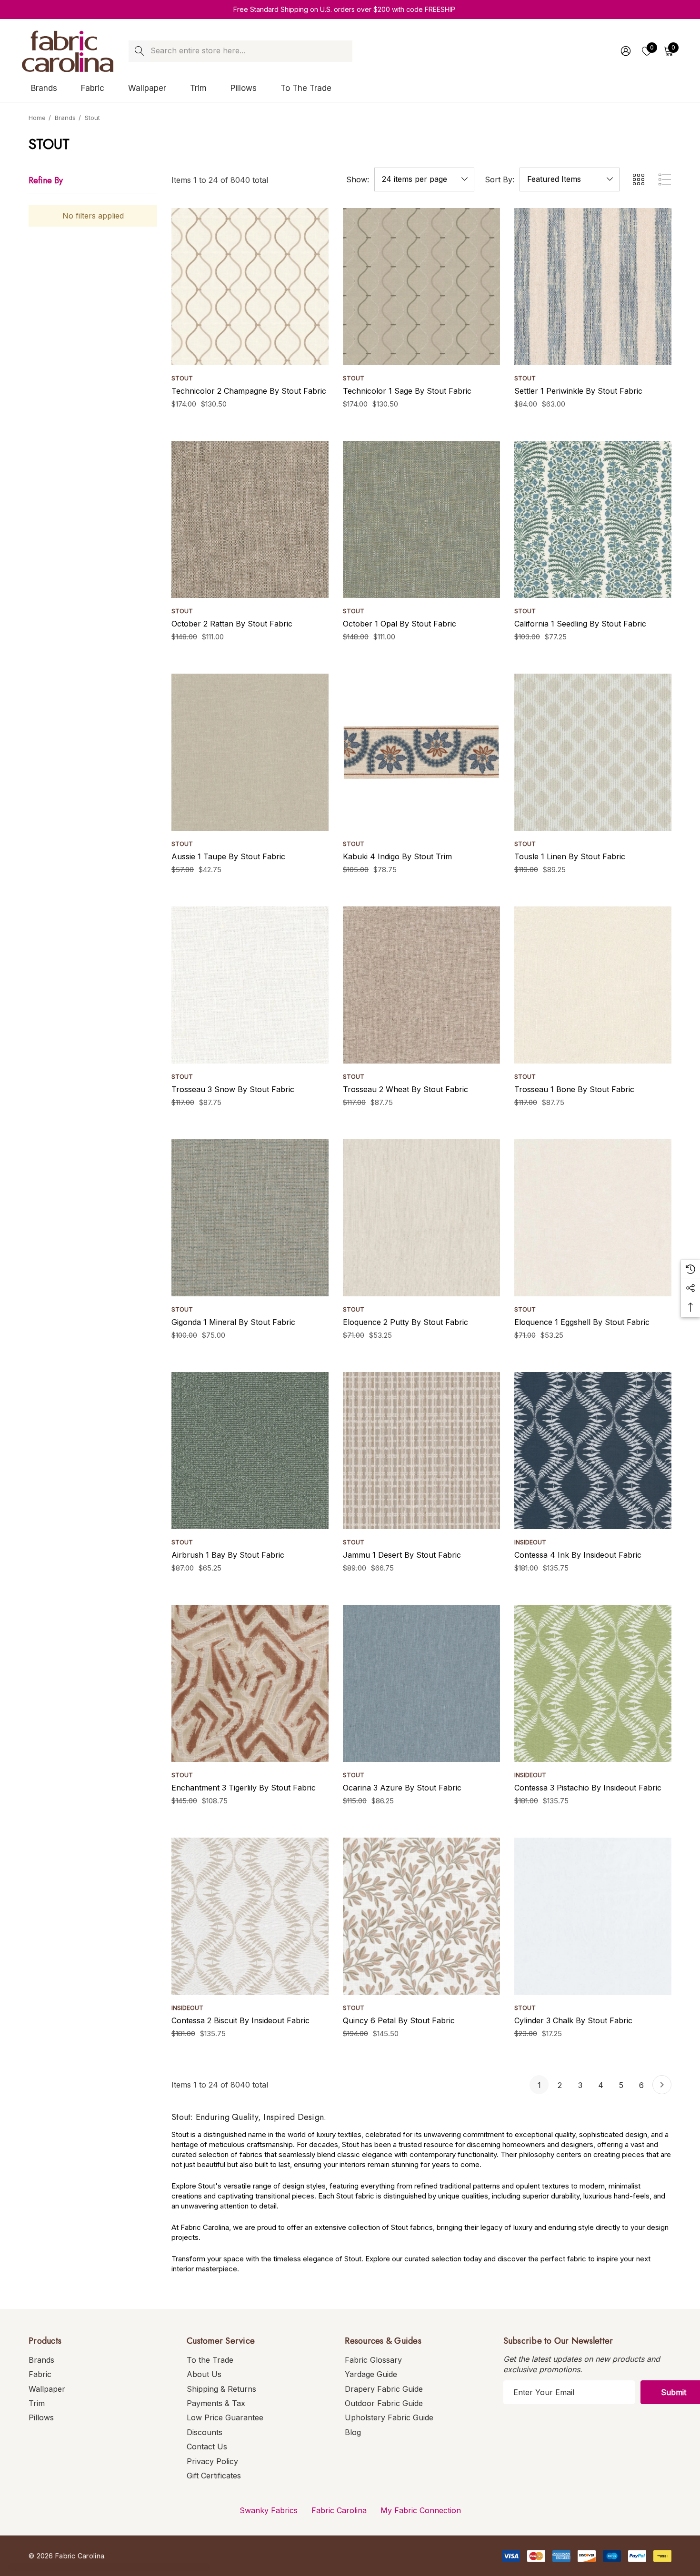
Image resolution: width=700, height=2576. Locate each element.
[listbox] (570, 179)
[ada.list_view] (665, 179)
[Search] (139, 51)
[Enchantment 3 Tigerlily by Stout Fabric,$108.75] (250, 1683)
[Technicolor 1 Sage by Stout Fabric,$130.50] (421, 287)
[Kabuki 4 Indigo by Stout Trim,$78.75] (421, 752)
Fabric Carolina (339, 2510)
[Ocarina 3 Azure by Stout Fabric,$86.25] (421, 1683)
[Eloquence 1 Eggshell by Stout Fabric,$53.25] (593, 1218)
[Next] (662, 2085)
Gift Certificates (214, 2476)
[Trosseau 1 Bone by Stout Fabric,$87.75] (593, 985)
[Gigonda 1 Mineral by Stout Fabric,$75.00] (250, 1218)
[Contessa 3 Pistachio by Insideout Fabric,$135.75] (593, 1683)
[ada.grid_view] (638, 179)
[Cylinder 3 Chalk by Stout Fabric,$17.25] (593, 1916)
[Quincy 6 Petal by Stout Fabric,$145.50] (421, 1916)
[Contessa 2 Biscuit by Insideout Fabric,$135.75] (250, 1916)
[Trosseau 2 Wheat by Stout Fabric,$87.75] (421, 985)
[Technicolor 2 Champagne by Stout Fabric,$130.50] (250, 287)
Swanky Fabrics (269, 2510)
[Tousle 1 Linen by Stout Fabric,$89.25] (593, 752)
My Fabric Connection (421, 2510)
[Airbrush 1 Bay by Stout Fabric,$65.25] (250, 1451)
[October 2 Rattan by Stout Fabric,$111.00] (250, 519)
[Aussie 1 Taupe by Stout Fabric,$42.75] (250, 752)
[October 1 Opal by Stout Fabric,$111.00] (421, 519)
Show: (358, 179)
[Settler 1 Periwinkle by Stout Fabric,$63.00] (593, 287)
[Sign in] (625, 51)
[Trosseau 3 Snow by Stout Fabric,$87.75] (250, 985)
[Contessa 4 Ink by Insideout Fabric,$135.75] (593, 1451)
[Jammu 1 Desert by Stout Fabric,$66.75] (421, 1451)
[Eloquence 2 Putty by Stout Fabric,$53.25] (421, 1218)
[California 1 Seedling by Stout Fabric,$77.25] (593, 519)
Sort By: (500, 179)
